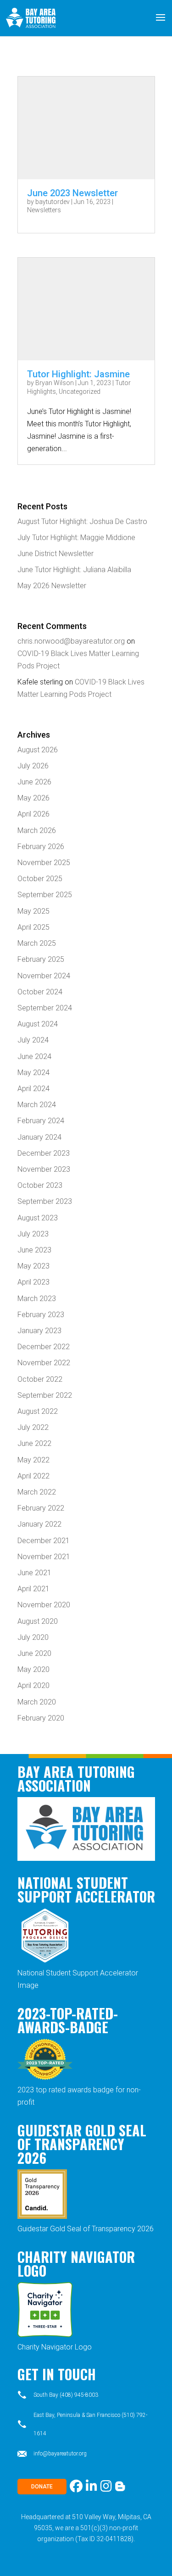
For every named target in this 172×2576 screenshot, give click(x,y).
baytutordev (53, 202)
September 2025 (45, 895)
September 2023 (45, 1201)
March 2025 (37, 943)
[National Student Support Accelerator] (45, 1961)
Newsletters (44, 210)
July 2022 (33, 1427)
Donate (42, 2487)
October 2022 (40, 1379)
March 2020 (37, 1702)
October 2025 (40, 879)
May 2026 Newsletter (52, 586)
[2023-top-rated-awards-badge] (45, 2077)
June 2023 (34, 1250)
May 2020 (33, 1669)
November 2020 (44, 1605)
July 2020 (33, 1637)
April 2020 (33, 1685)
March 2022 (37, 1492)
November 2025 (44, 863)
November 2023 (44, 1169)
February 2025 (41, 959)
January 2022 (39, 1524)
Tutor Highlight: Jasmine (78, 374)
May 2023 (33, 1266)
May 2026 (33, 798)
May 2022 (33, 1460)
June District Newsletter (55, 554)
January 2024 (39, 1137)
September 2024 (45, 1008)
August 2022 (38, 1411)
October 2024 (40, 992)
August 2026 (38, 750)
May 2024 (33, 1073)
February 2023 (41, 1315)
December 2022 (44, 1347)
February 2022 (41, 1508)
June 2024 (34, 1056)
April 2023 (33, 1282)
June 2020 (34, 1653)
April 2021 (33, 1589)
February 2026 (41, 847)
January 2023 (39, 1331)
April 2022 (33, 1476)
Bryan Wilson (55, 383)
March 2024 (37, 1105)
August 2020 (38, 1621)
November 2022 (44, 1363)
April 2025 (33, 927)
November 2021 (44, 1557)
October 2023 (40, 1185)
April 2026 (33, 814)
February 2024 (41, 1121)
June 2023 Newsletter (72, 193)
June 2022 (34, 1443)
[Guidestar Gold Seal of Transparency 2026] (42, 2216)
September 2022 (45, 1395)
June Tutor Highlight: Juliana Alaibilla (74, 570)
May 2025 (33, 911)
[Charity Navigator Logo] (45, 2335)
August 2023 (38, 1218)
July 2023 (33, 1234)
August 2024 (38, 1024)
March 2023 (37, 1299)
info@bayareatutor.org (60, 2454)
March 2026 (37, 830)
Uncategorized (80, 392)
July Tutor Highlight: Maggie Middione (76, 538)
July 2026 (33, 766)
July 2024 (33, 1040)
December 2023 (44, 1153)
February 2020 (41, 1718)
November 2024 (44, 976)
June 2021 (34, 1573)
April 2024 (33, 1089)
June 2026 (34, 782)
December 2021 (44, 1541)
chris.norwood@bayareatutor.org (71, 641)
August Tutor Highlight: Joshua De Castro (82, 521)
